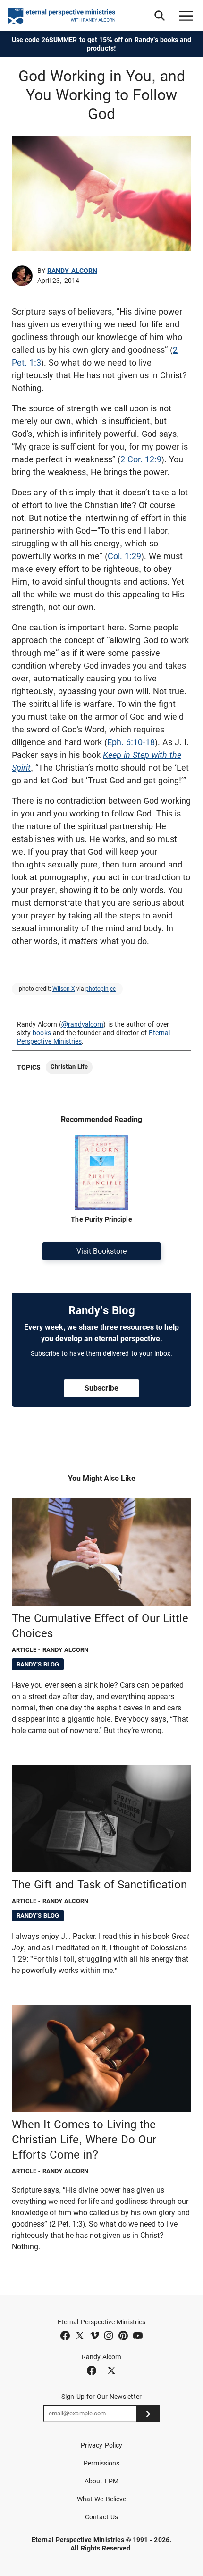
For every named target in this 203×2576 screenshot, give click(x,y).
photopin (97, 989)
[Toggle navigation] (186, 16)
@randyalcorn (83, 1024)
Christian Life (69, 1067)
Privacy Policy (101, 2445)
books (42, 1033)
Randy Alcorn (72, 271)
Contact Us (102, 2517)
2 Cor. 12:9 (141, 459)
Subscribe (101, 1388)
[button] (160, 16)
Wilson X (64, 989)
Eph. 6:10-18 (131, 742)
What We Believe (101, 2499)
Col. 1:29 (124, 556)
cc (113, 989)
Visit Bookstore (101, 1251)
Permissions (102, 2463)
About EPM (101, 2481)
